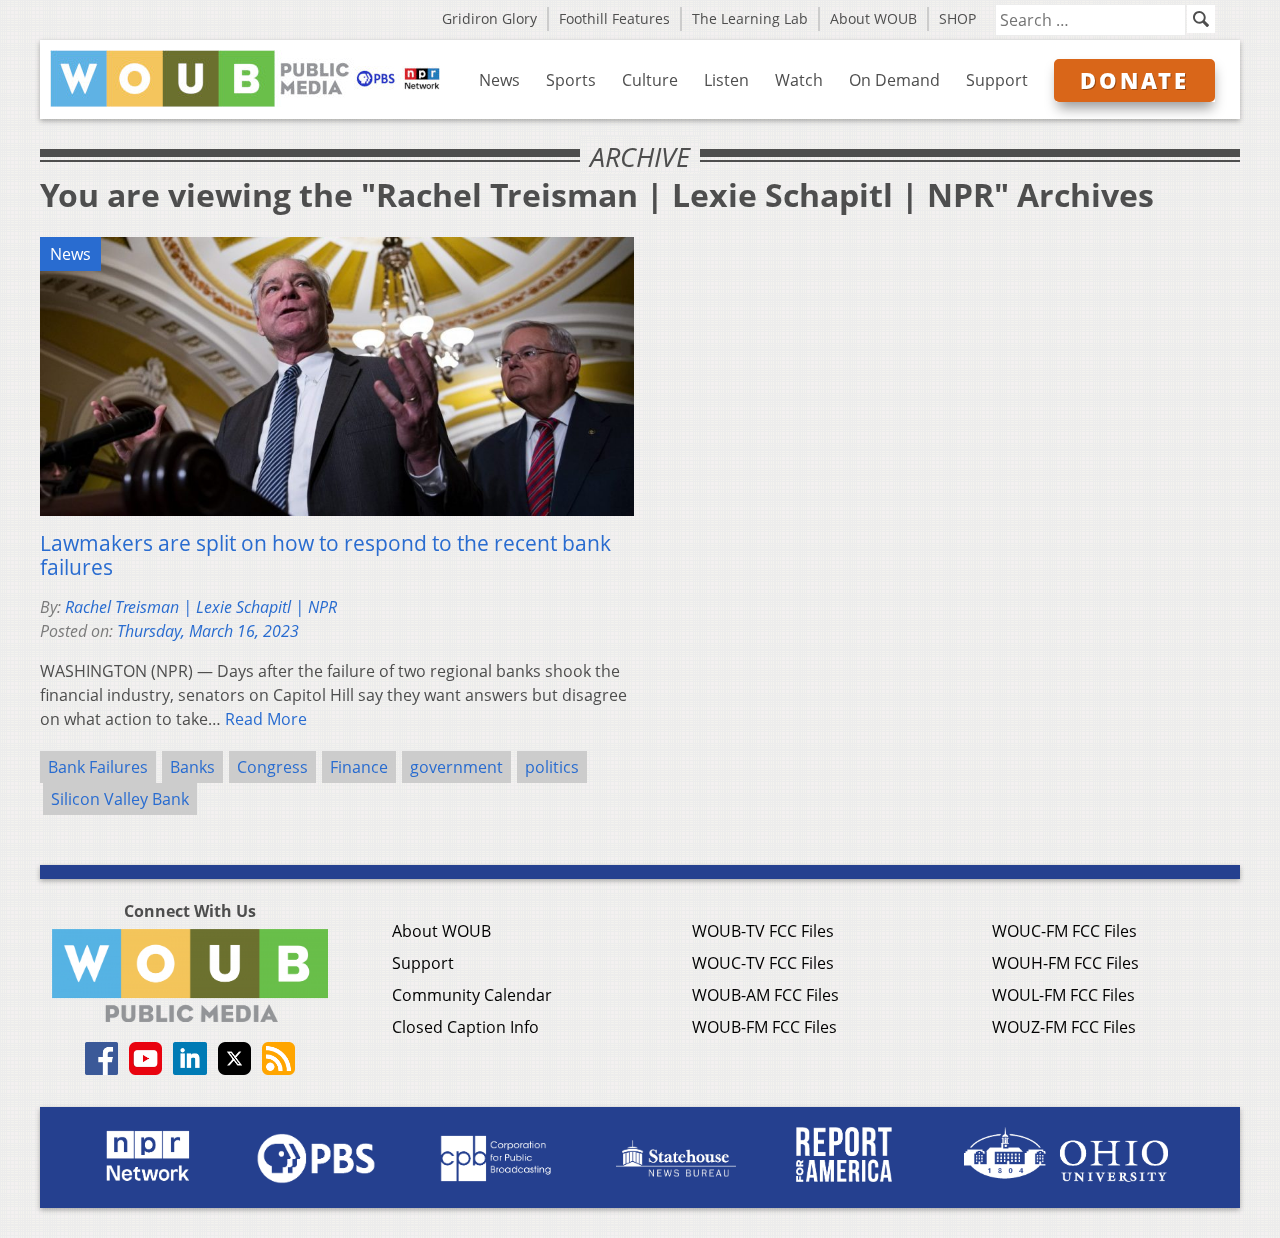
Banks (192, 767)
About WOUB (873, 18)
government (456, 767)
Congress (272, 767)
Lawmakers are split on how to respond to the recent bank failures (325, 555)
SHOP (957, 18)
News (499, 80)
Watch (799, 80)
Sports (571, 80)
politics (552, 767)
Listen (726, 80)
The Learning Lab (750, 18)
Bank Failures (98, 767)
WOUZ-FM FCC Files (1064, 1027)
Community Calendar (472, 995)
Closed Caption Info (465, 1027)
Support (997, 80)
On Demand (894, 80)
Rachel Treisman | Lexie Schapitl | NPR (201, 607)
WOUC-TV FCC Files (763, 963)
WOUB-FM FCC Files (764, 1027)
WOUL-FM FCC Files (1063, 995)
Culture (650, 80)
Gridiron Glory (489, 18)
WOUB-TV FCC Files (763, 931)
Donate (1134, 80)
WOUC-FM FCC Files (1064, 931)
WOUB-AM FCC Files (765, 995)
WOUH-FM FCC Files (1065, 963)
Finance (359, 767)
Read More (266, 719)
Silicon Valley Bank (120, 799)
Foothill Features (614, 18)
